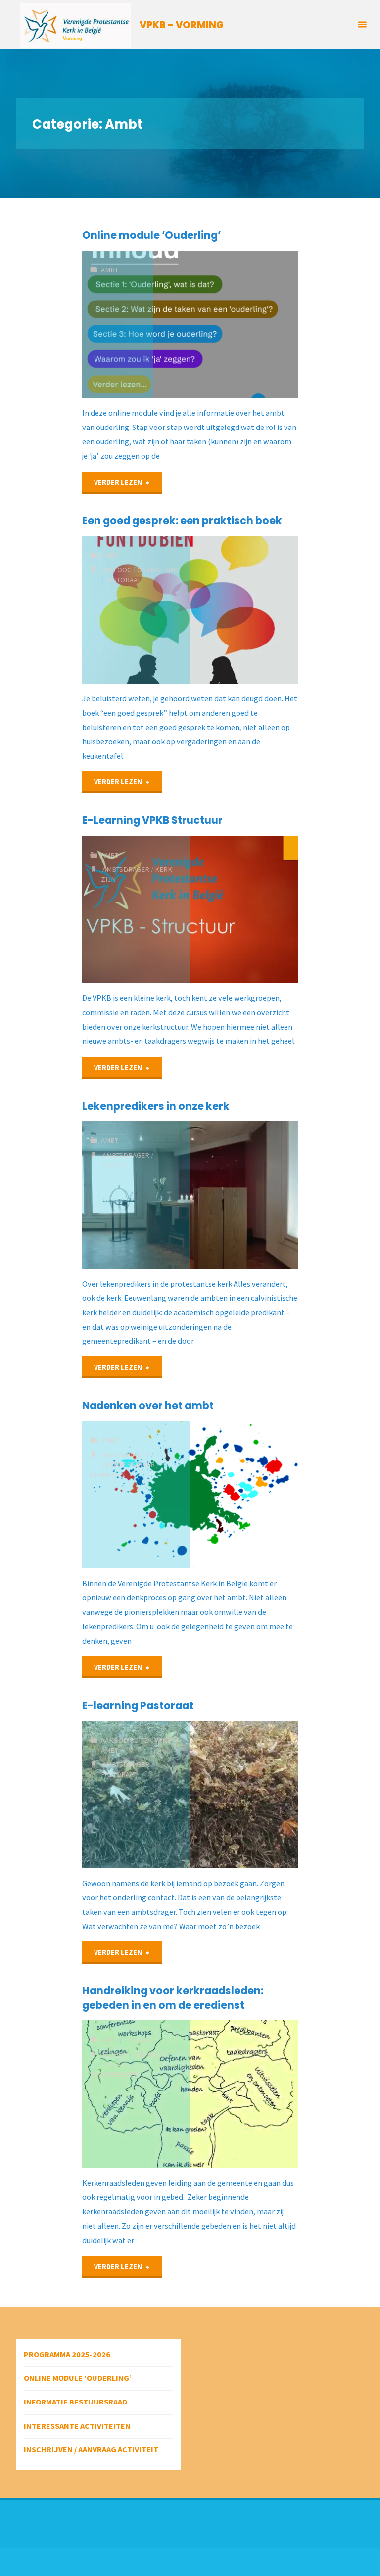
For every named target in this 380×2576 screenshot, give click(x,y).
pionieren (108, 1475)
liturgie (115, 1165)
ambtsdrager (126, 869)
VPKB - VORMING (182, 25)
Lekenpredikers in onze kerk (156, 1106)
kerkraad (150, 2054)
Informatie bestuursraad (75, 2402)
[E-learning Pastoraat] (244, 1795)
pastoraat (123, 580)
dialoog (117, 570)
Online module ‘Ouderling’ (151, 235)
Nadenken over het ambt (148, 1405)
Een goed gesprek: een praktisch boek (182, 521)
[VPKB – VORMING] (75, 25)
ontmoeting (158, 570)
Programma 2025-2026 (67, 2354)
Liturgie (138, 2040)
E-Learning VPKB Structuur (152, 820)
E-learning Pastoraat (138, 1705)
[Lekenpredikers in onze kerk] (244, 1195)
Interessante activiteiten (77, 2426)
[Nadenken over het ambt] (244, 1495)
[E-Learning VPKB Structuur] (244, 909)
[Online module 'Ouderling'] (226, 324)
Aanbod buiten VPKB (136, 1740)
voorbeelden (114, 2074)
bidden (115, 2054)
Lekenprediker (128, 1464)
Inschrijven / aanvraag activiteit (91, 2449)
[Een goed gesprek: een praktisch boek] (244, 610)
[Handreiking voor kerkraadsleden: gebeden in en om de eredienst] (244, 2094)
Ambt (110, 270)
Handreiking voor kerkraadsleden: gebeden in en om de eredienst (173, 1998)
